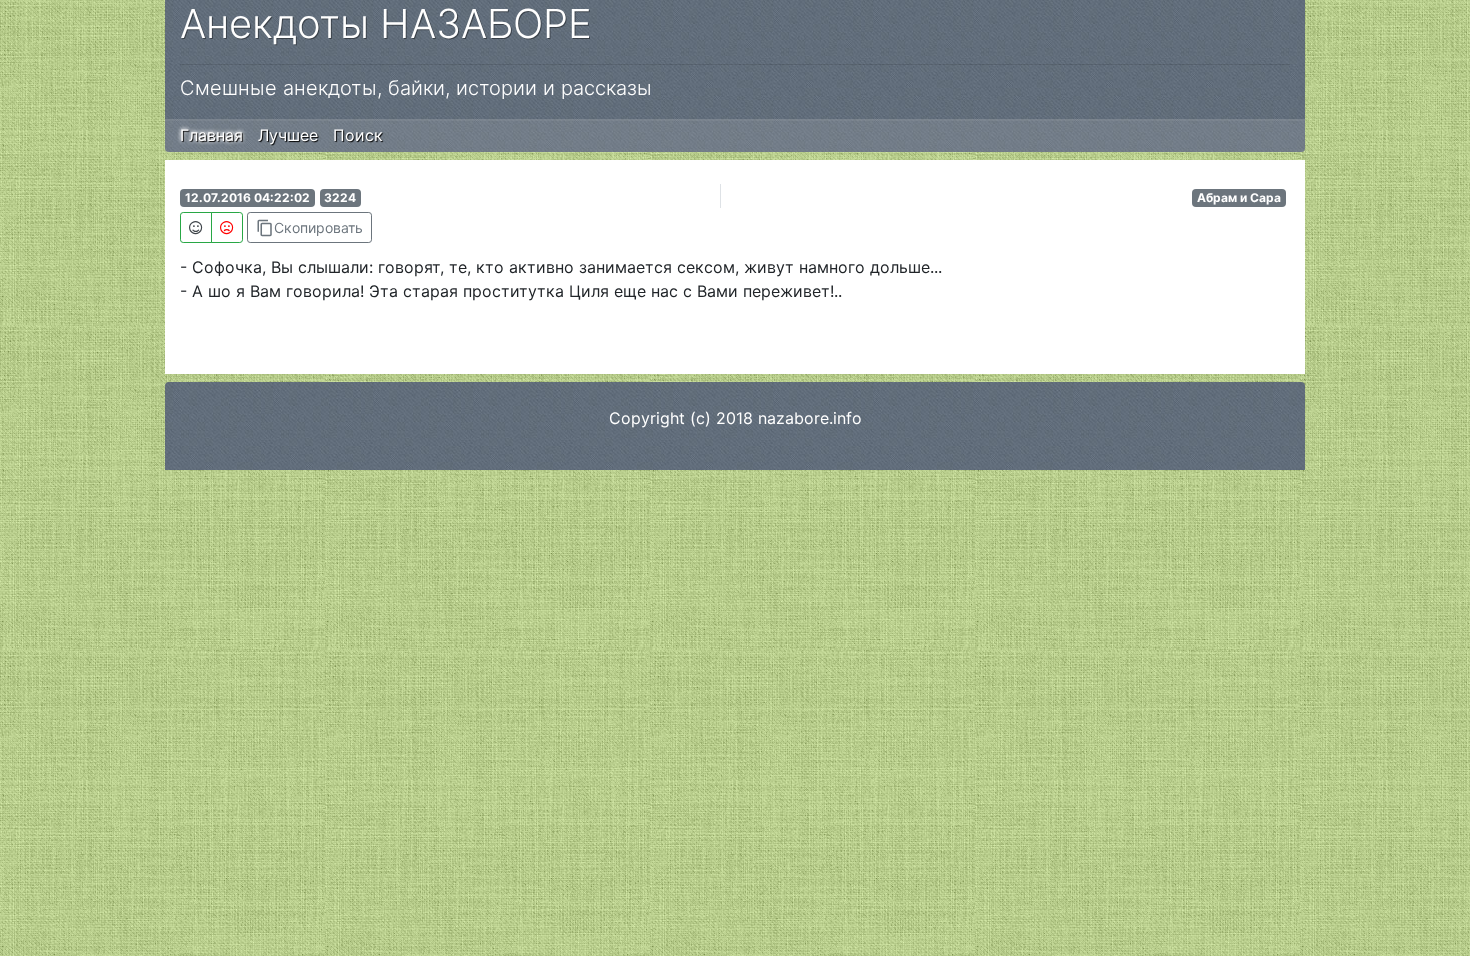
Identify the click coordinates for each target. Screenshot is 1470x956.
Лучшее (288, 135)
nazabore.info (810, 418)
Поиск (358, 135)
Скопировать (309, 228)
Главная (211, 135)
